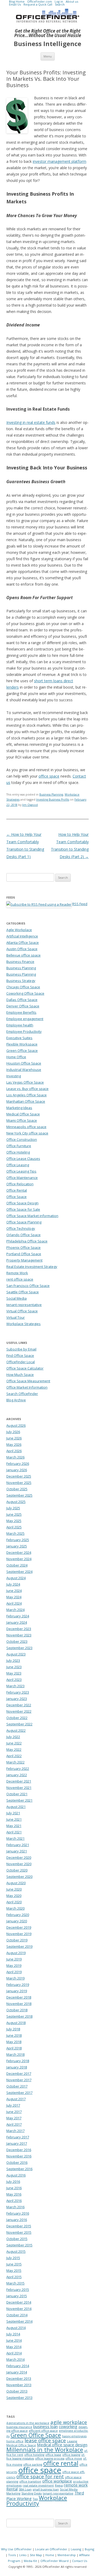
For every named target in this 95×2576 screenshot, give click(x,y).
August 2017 (16, 2099)
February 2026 (18, 1464)
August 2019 (16, 1953)
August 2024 (16, 1578)
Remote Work (17, 1273)
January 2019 (17, 1991)
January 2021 (17, 1851)
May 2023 (14, 1673)
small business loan (46, 2489)
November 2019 (19, 1934)
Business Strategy (21, 981)
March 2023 (15, 1686)
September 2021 (19, 1800)
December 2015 (19, 2226)
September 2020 (19, 1877)
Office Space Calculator (25, 1368)
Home (50, 2555)
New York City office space (27, 1133)
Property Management (24, 1260)
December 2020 (19, 1857)
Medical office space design (62, 2445)
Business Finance (20, 962)
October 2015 (17, 2239)
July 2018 (13, 2029)
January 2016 (17, 2220)
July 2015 (13, 2258)
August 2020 (16, 1883)
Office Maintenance (22, 1178)
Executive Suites (19, 1038)
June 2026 (14, 1438)
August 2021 (16, 1807)
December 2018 (19, 1997)
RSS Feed (80, 904)
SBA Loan (25, 2489)
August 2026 (16, 1425)
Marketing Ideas (19, 1108)
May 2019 (14, 1965)
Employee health (20, 1025)
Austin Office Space (22, 949)
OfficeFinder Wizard (54, 2561)
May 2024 (14, 1597)
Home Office (16, 1057)
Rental (12, 2489)
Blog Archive (16, 1400)
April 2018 (14, 2048)
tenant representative (24, 1305)
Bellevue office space (23, 955)
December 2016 (19, 2150)
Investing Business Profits (53, 800)
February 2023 (18, 1692)
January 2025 (17, 1546)
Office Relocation (20, 1184)
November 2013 (19, 2385)
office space (49, 776)
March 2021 (15, 1838)
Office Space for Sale (23, 1209)
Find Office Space (20, 1356)
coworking (68, 2426)
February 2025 (18, 1540)
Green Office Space (22, 1051)
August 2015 (16, 2251)
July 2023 (13, 1661)
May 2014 (14, 2347)
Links (23, 2555)
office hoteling (34, 2455)
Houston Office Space (24, 1063)
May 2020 (14, 1896)
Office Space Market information (32, 1216)
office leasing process (50, 2458)
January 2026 (17, 1470)
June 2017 (14, 2112)
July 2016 (13, 2182)
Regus (59, 2485)
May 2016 (14, 2194)
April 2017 (14, 2124)
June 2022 (14, 1743)
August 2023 (16, 1654)
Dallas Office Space (22, 1000)
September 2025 (19, 1495)
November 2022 (19, 1711)
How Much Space (20, 1375)
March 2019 (15, 1978)
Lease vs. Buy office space (27, 1089)
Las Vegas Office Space (25, 1082)
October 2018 (17, 2010)
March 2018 (15, 2054)
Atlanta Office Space (23, 943)
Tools (12, 2555)
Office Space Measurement (28, 1381)
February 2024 (18, 1616)
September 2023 (19, 1648)
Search (60, 4)
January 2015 (17, 2296)
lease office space (45, 2440)
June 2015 (14, 2264)
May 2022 (14, 1749)
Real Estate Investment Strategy (32, 1267)
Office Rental (17, 1190)
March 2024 (15, 1610)
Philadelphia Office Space (27, 1241)
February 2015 (18, 2290)
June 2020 (14, 1889)
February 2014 (18, 2366)
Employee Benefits (21, 1012)
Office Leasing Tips (21, 1171)
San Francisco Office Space (28, 1286)
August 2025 (16, 1502)
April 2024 (14, 1603)
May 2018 (14, 2042)
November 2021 (19, 1788)
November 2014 (19, 2309)
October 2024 (17, 1565)
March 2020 (15, 1908)
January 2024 (17, 1622)
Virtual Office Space (22, 1311)
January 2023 (17, 1699)
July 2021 (13, 1813)
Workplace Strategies (23, 1324)
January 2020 (17, 1921)
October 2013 (17, 2391)
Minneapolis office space (26, 1127)
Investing (14, 1076)
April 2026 (14, 1451)
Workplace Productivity (37, 2501)
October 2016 (17, 2162)
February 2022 (18, 1769)
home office (15, 2441)
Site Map (36, 2555)
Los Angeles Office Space (27, 1095)
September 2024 (19, 1572)
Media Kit (30, 2561)
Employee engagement (25, 1019)
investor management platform (60, 161)
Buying (89, 2549)
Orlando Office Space (23, 1235)
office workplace (57, 2481)
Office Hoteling (18, 1152)
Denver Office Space (23, 1006)
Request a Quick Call (38, 4)
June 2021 (14, 1819)
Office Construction (22, 1139)
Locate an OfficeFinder (51, 2549)
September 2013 (19, 2398)
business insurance (19, 2427)
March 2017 (15, 2131)
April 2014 (14, 2353)
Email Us (15, 4)
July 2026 (13, 1432)
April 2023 (14, 1680)
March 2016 (15, 2207)
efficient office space (43, 2431)
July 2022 (13, 1737)
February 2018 (18, 2061)
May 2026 (14, 1444)
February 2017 (18, 2137)
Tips (35, 2499)
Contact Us (80, 2561)
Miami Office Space (22, 1120)
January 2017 (17, 2143)
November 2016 (19, 2156)
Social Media (16, 1298)
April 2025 (14, 1527)
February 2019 (18, 1985)
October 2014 (17, 2315)
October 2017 (17, 2086)
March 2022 (15, 1762)
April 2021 (14, 1832)
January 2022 (17, 1775)
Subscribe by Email (21, 1349)
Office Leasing (18, 1165)
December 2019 (19, 1927)
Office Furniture (19, 1146)
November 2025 (19, 1483)
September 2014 (19, 2321)
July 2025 (13, 1508)
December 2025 (19, 1476)
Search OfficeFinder (22, 1394)
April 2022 (14, 1756)
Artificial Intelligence (22, 936)
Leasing (76, 2549)
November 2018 (19, 2004)
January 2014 (17, 2372)
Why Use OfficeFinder (16, 2549)
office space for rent (40, 2476)
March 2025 (15, 1533)
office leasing (71, 2455)
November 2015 (19, 2232)
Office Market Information (27, 1387)
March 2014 (15, 2359)
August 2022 (16, 1730)
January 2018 (17, 2067)
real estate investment (38, 2485)
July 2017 (13, 2105)
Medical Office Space (23, 1114)
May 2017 (14, 2118)
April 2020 (14, 1902)
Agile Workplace (19, 930)
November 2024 (19, 1559)
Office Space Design (22, 1203)
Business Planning (51, 795)
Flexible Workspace (22, 1044)
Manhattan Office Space (26, 1101)
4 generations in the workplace (28, 2423)
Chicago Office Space (23, 987)
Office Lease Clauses (23, 1159)
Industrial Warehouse (24, 1070)
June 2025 (14, 1514)
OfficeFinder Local (21, 1362)
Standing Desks (32, 2493)
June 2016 (14, 2188)
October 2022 (17, 1718)
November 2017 (19, 2080)
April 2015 (14, 2277)
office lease (53, 2455)
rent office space (20, 1279)
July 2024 (13, 1584)
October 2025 (17, 1489)
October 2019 (17, 1940)
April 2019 (14, 1972)
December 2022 (19, 1705)
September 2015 (19, 2245)
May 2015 (14, 2270)
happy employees (74, 2436)
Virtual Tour (16, 1317)
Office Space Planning (24, 1222)
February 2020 (18, 1915)
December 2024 (19, 1552)
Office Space (16, 1197)
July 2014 (13, 2334)
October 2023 (17, 1641)
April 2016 (14, 2201)
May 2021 (14, 1826)
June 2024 (14, 1591)
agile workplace (69, 2422)
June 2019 (14, 1959)
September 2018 (19, 2016)
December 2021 (19, 1781)
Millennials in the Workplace (45, 2450)
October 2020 (17, 1870)
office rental (61, 2463)
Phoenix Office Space (23, 1247)
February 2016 (18, 2213)
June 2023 (14, 1667)
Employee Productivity (24, 1031)
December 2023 (19, 1629)
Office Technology (21, 1228)
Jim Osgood (30, 805)
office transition (30, 2481)
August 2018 (16, 2023)
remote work (76, 2485)
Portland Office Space (24, 1254)
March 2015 (15, 2283)
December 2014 (19, 2302)
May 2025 (14, 1521)
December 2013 (19, 2378)
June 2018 (14, 2035)
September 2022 (19, 1724)
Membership (67, 2555)
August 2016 (16, 2175)
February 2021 (18, 1845)
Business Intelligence (47, 44)
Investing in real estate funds (31, 422)
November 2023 (19, 1635)
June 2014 (14, 2340)
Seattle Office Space (23, 1292)
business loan (46, 2426)
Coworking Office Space (25, 993)
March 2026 (15, 1457)
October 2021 (17, 1794)
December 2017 (19, 2074)
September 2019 (19, 1946)
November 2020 (19, 1864)
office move (74, 2458)
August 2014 (16, 2328)
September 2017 (19, 2093)
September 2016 (19, 2169)
